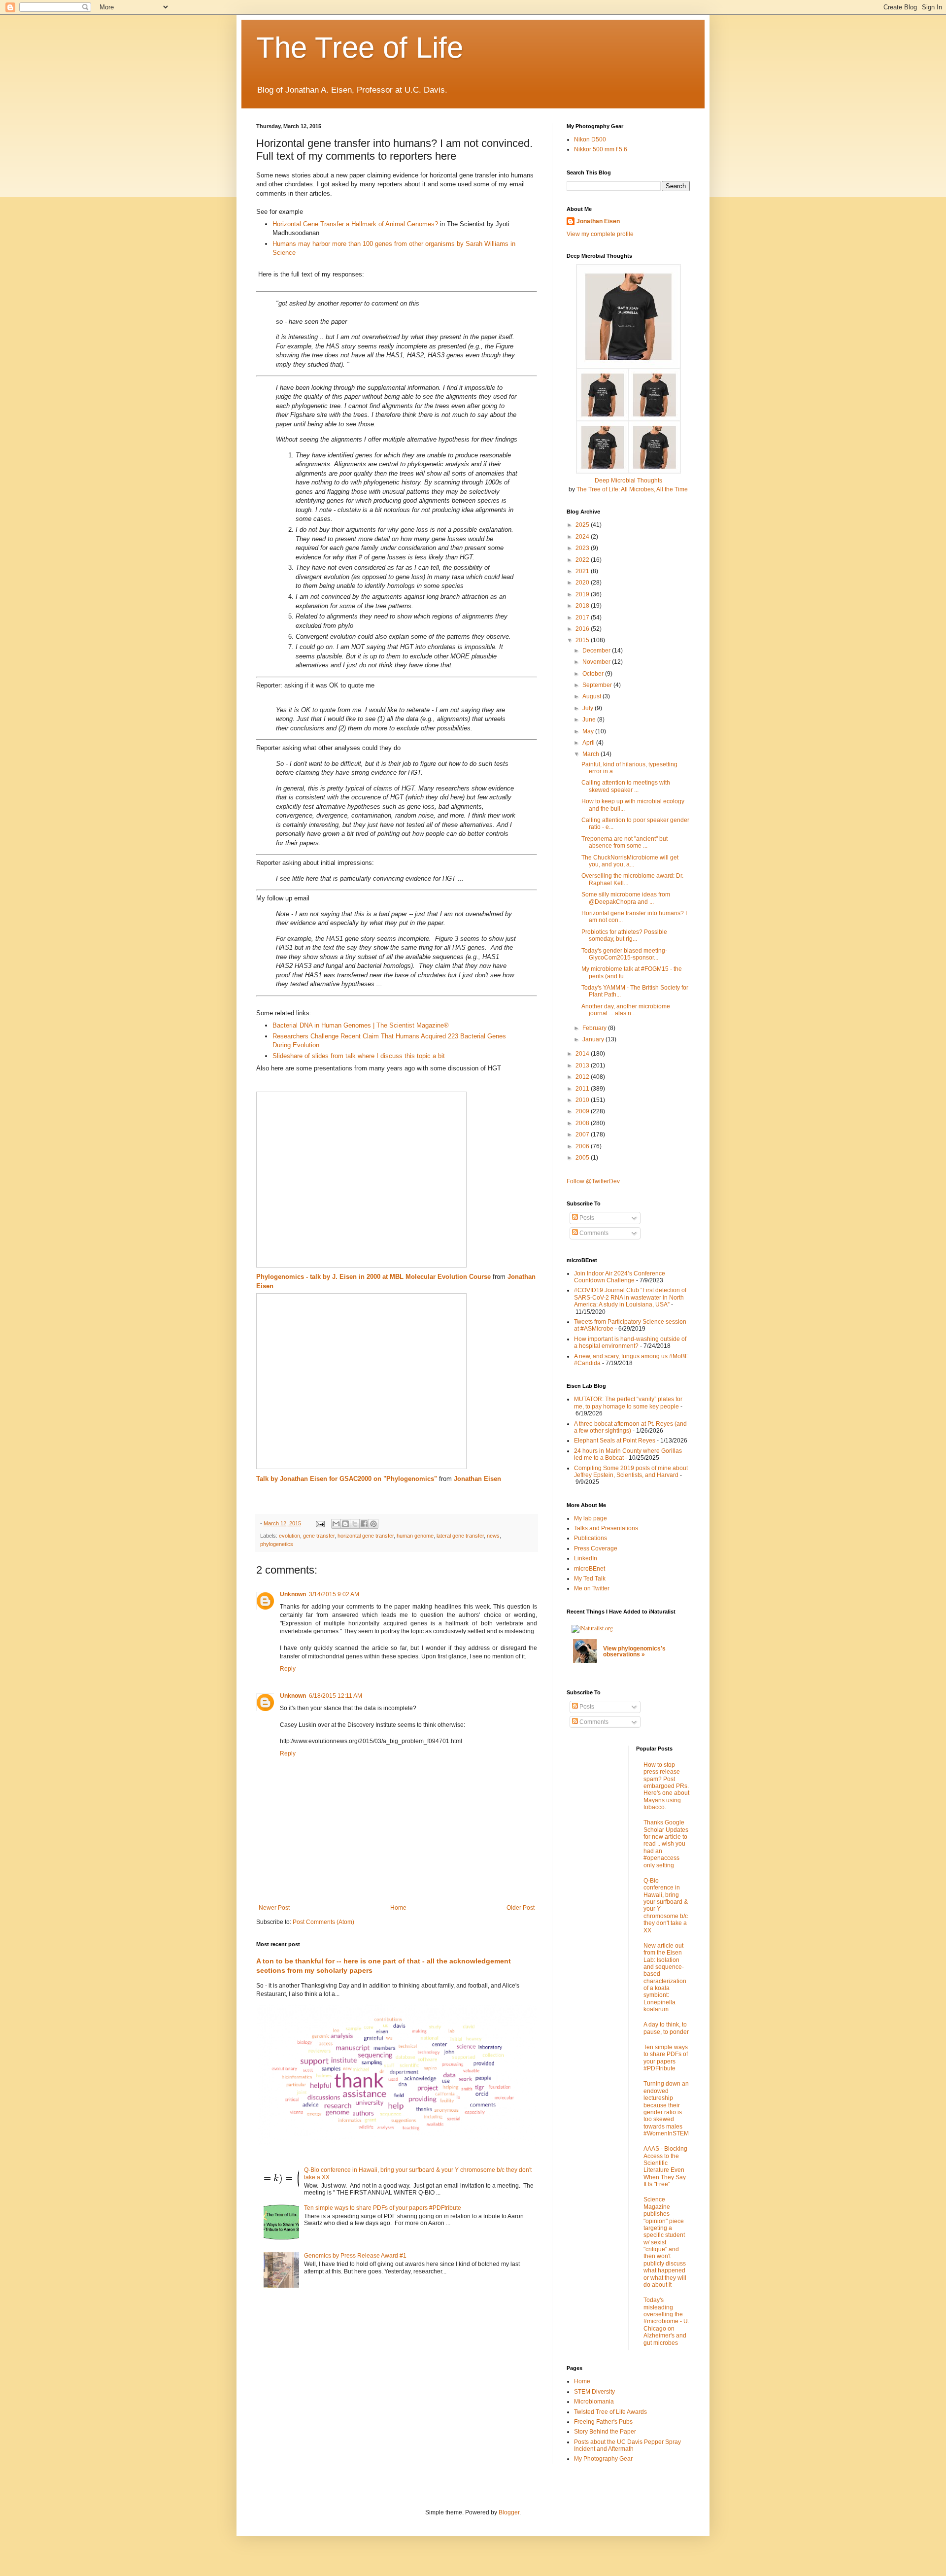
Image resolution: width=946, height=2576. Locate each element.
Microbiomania (594, 2402)
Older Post (521, 1908)
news (493, 1536)
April (589, 743)
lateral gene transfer (460, 1536)
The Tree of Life (360, 48)
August (592, 696)
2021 (583, 571)
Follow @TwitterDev (593, 1181)
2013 (583, 1065)
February (595, 1028)
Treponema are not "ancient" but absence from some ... (625, 842)
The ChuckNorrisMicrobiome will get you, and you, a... (630, 861)
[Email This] (336, 1524)
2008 (583, 1123)
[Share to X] (355, 1524)
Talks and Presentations (606, 1528)
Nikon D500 (590, 139)
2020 (583, 583)
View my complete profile (600, 234)
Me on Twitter (592, 1588)
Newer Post (274, 1908)
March (591, 754)
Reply (288, 1669)
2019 (583, 594)
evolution (289, 1536)
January (594, 1039)
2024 (583, 537)
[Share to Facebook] (364, 1524)
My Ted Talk (590, 1579)
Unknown (293, 1594)
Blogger (509, 2512)
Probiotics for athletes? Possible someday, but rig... (624, 935)
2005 (583, 1158)
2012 (583, 1077)
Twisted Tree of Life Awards (610, 2412)
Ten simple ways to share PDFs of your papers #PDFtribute (383, 2208)
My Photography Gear (603, 2459)
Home (398, 1908)
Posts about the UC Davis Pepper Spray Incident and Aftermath (627, 2445)
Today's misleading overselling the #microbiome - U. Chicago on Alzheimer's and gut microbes (666, 2321)
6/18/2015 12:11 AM (336, 1696)
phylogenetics (277, 1544)
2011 (583, 1089)
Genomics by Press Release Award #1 (355, 2256)
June (590, 720)
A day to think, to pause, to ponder (666, 2028)
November (597, 662)
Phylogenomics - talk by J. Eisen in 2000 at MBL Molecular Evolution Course (373, 1277)
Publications (591, 1538)
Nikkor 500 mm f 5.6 (601, 149)
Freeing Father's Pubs (603, 2422)
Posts (586, 1218)
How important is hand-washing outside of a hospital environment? (630, 1342)
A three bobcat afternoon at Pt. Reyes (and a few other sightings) (630, 1427)
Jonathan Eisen (477, 1479)
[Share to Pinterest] (373, 1524)
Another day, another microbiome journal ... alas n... (626, 1010)
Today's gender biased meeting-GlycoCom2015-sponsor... (624, 954)
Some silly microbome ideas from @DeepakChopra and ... (626, 898)
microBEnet (590, 1569)
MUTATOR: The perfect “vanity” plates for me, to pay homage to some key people (628, 1403)
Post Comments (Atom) (323, 1922)
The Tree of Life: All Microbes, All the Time (632, 489)
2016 (583, 629)
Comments (593, 1233)
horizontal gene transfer (366, 1536)
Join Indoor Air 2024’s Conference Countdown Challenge (620, 1277)
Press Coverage (596, 1548)
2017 (583, 618)
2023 (583, 548)
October (594, 674)
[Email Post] (320, 1523)
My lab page (591, 1518)
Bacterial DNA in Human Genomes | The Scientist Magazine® (361, 1025)
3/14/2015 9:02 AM (334, 1594)
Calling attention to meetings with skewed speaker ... (626, 786)
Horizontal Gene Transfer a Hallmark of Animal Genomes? (355, 224)
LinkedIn (586, 1558)
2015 (583, 640)
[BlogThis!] (345, 1524)
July (589, 708)
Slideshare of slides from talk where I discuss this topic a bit (359, 1056)
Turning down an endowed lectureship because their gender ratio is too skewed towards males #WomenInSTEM (666, 2109)
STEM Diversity (594, 2392)
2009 (583, 1111)
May (589, 731)
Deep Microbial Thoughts (628, 481)
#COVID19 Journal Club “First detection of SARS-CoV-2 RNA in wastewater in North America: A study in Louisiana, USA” (630, 1297)
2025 (583, 525)
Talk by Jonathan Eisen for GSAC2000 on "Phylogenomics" (347, 1479)
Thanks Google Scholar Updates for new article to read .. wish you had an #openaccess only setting (666, 1844)
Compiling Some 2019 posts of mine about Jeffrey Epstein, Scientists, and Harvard (631, 1472)
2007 (583, 1134)
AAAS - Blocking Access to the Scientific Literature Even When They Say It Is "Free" (665, 2166)
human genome (415, 1536)
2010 (583, 1100)
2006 (583, 1146)
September (598, 685)
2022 (583, 560)
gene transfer (319, 1536)
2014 (583, 1054)
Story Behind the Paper (605, 2432)
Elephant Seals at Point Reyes (615, 1441)
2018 (583, 606)
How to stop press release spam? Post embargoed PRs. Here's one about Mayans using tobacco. (666, 1786)
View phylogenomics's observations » (634, 1651)
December (597, 651)
